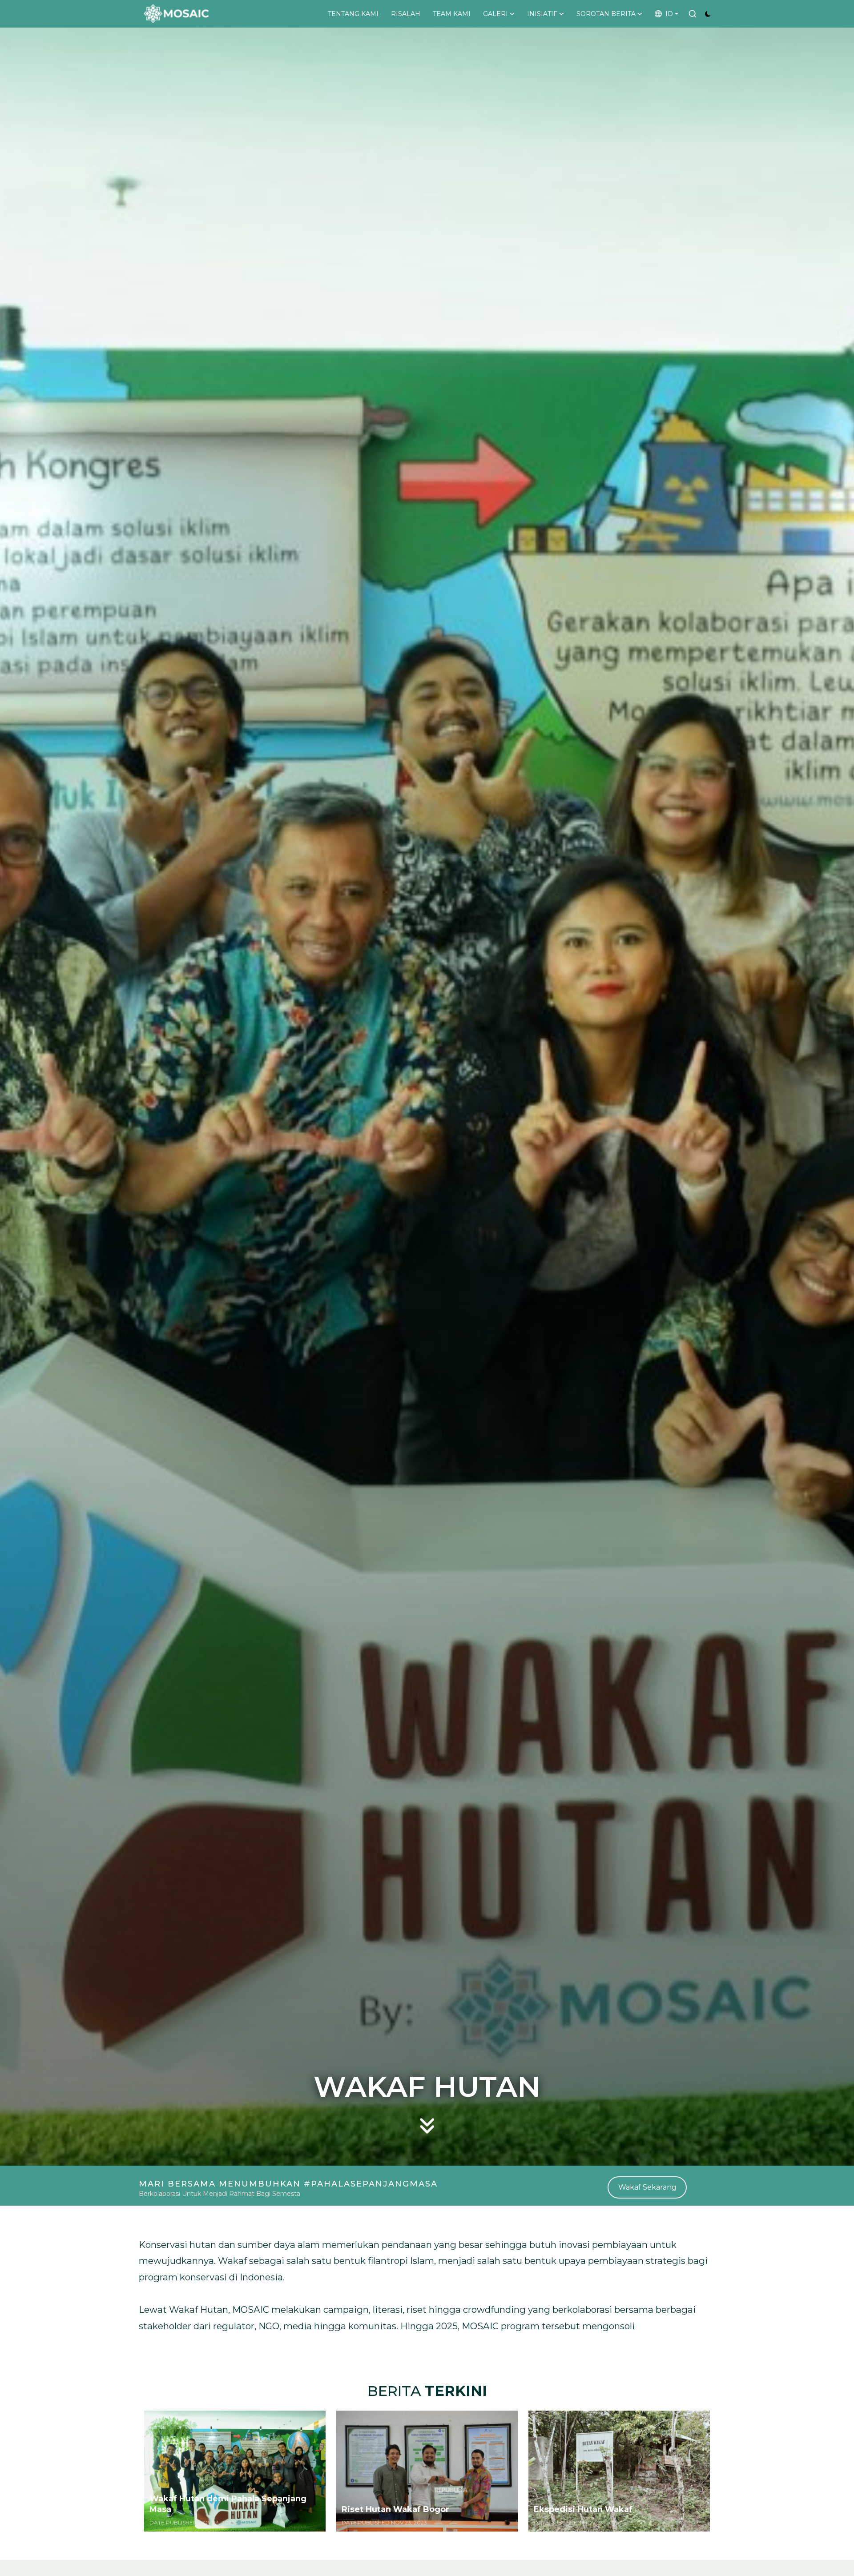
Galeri (495, 14)
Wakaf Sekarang (647, 2187)
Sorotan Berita (606, 14)
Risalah (406, 14)
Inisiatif (542, 14)
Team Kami (452, 14)
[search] (693, 14)
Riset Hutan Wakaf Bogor (395, 2509)
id (667, 14)
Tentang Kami (353, 14)
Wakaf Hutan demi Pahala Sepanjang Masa (228, 2504)
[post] (235, 2471)
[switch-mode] (708, 14)
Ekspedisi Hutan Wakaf (583, 2509)
